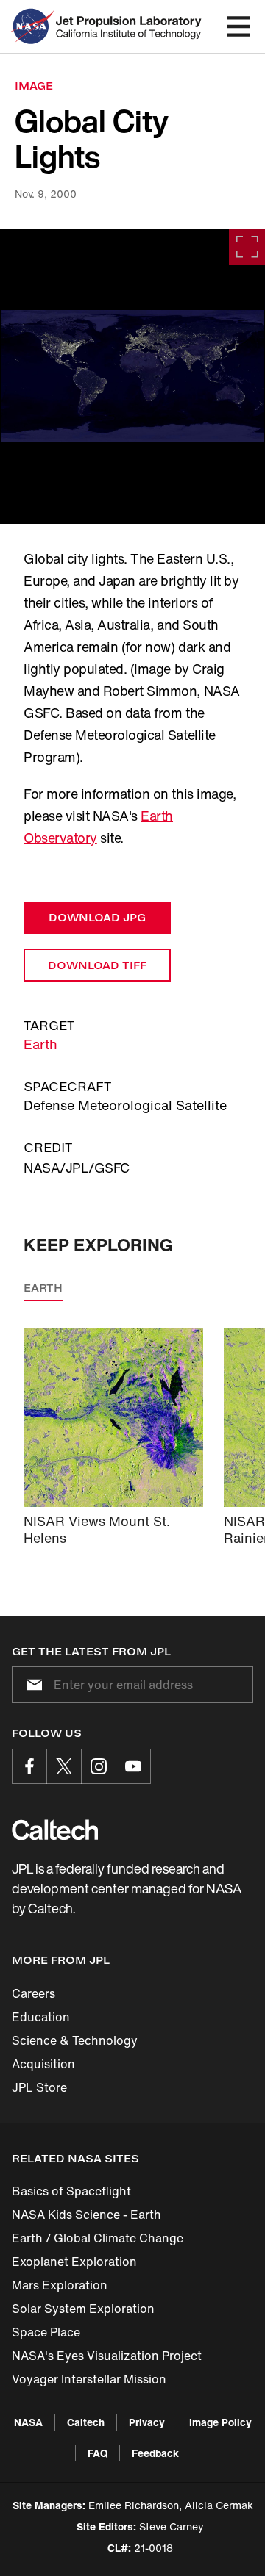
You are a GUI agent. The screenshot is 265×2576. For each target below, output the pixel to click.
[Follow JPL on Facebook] (29, 1766)
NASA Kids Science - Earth (86, 2215)
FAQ (98, 2453)
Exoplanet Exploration (74, 2262)
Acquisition (43, 2064)
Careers (33, 1993)
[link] (132, 376)
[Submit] (32, 1685)
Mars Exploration (60, 2285)
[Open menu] (239, 26)
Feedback (155, 2453)
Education (41, 2017)
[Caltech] (55, 1830)
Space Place (46, 2332)
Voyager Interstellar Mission (89, 2379)
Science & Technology (75, 2040)
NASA (28, 2422)
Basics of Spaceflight (71, 2191)
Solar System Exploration (83, 2309)
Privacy (147, 2422)
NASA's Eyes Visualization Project (107, 2356)
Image (34, 86)
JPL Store (39, 2087)
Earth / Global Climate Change (98, 2238)
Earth (40, 1044)
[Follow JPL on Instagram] (99, 1766)
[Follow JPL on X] (64, 1766)
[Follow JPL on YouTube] (133, 1766)
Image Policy (220, 2422)
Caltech (86, 2422)
